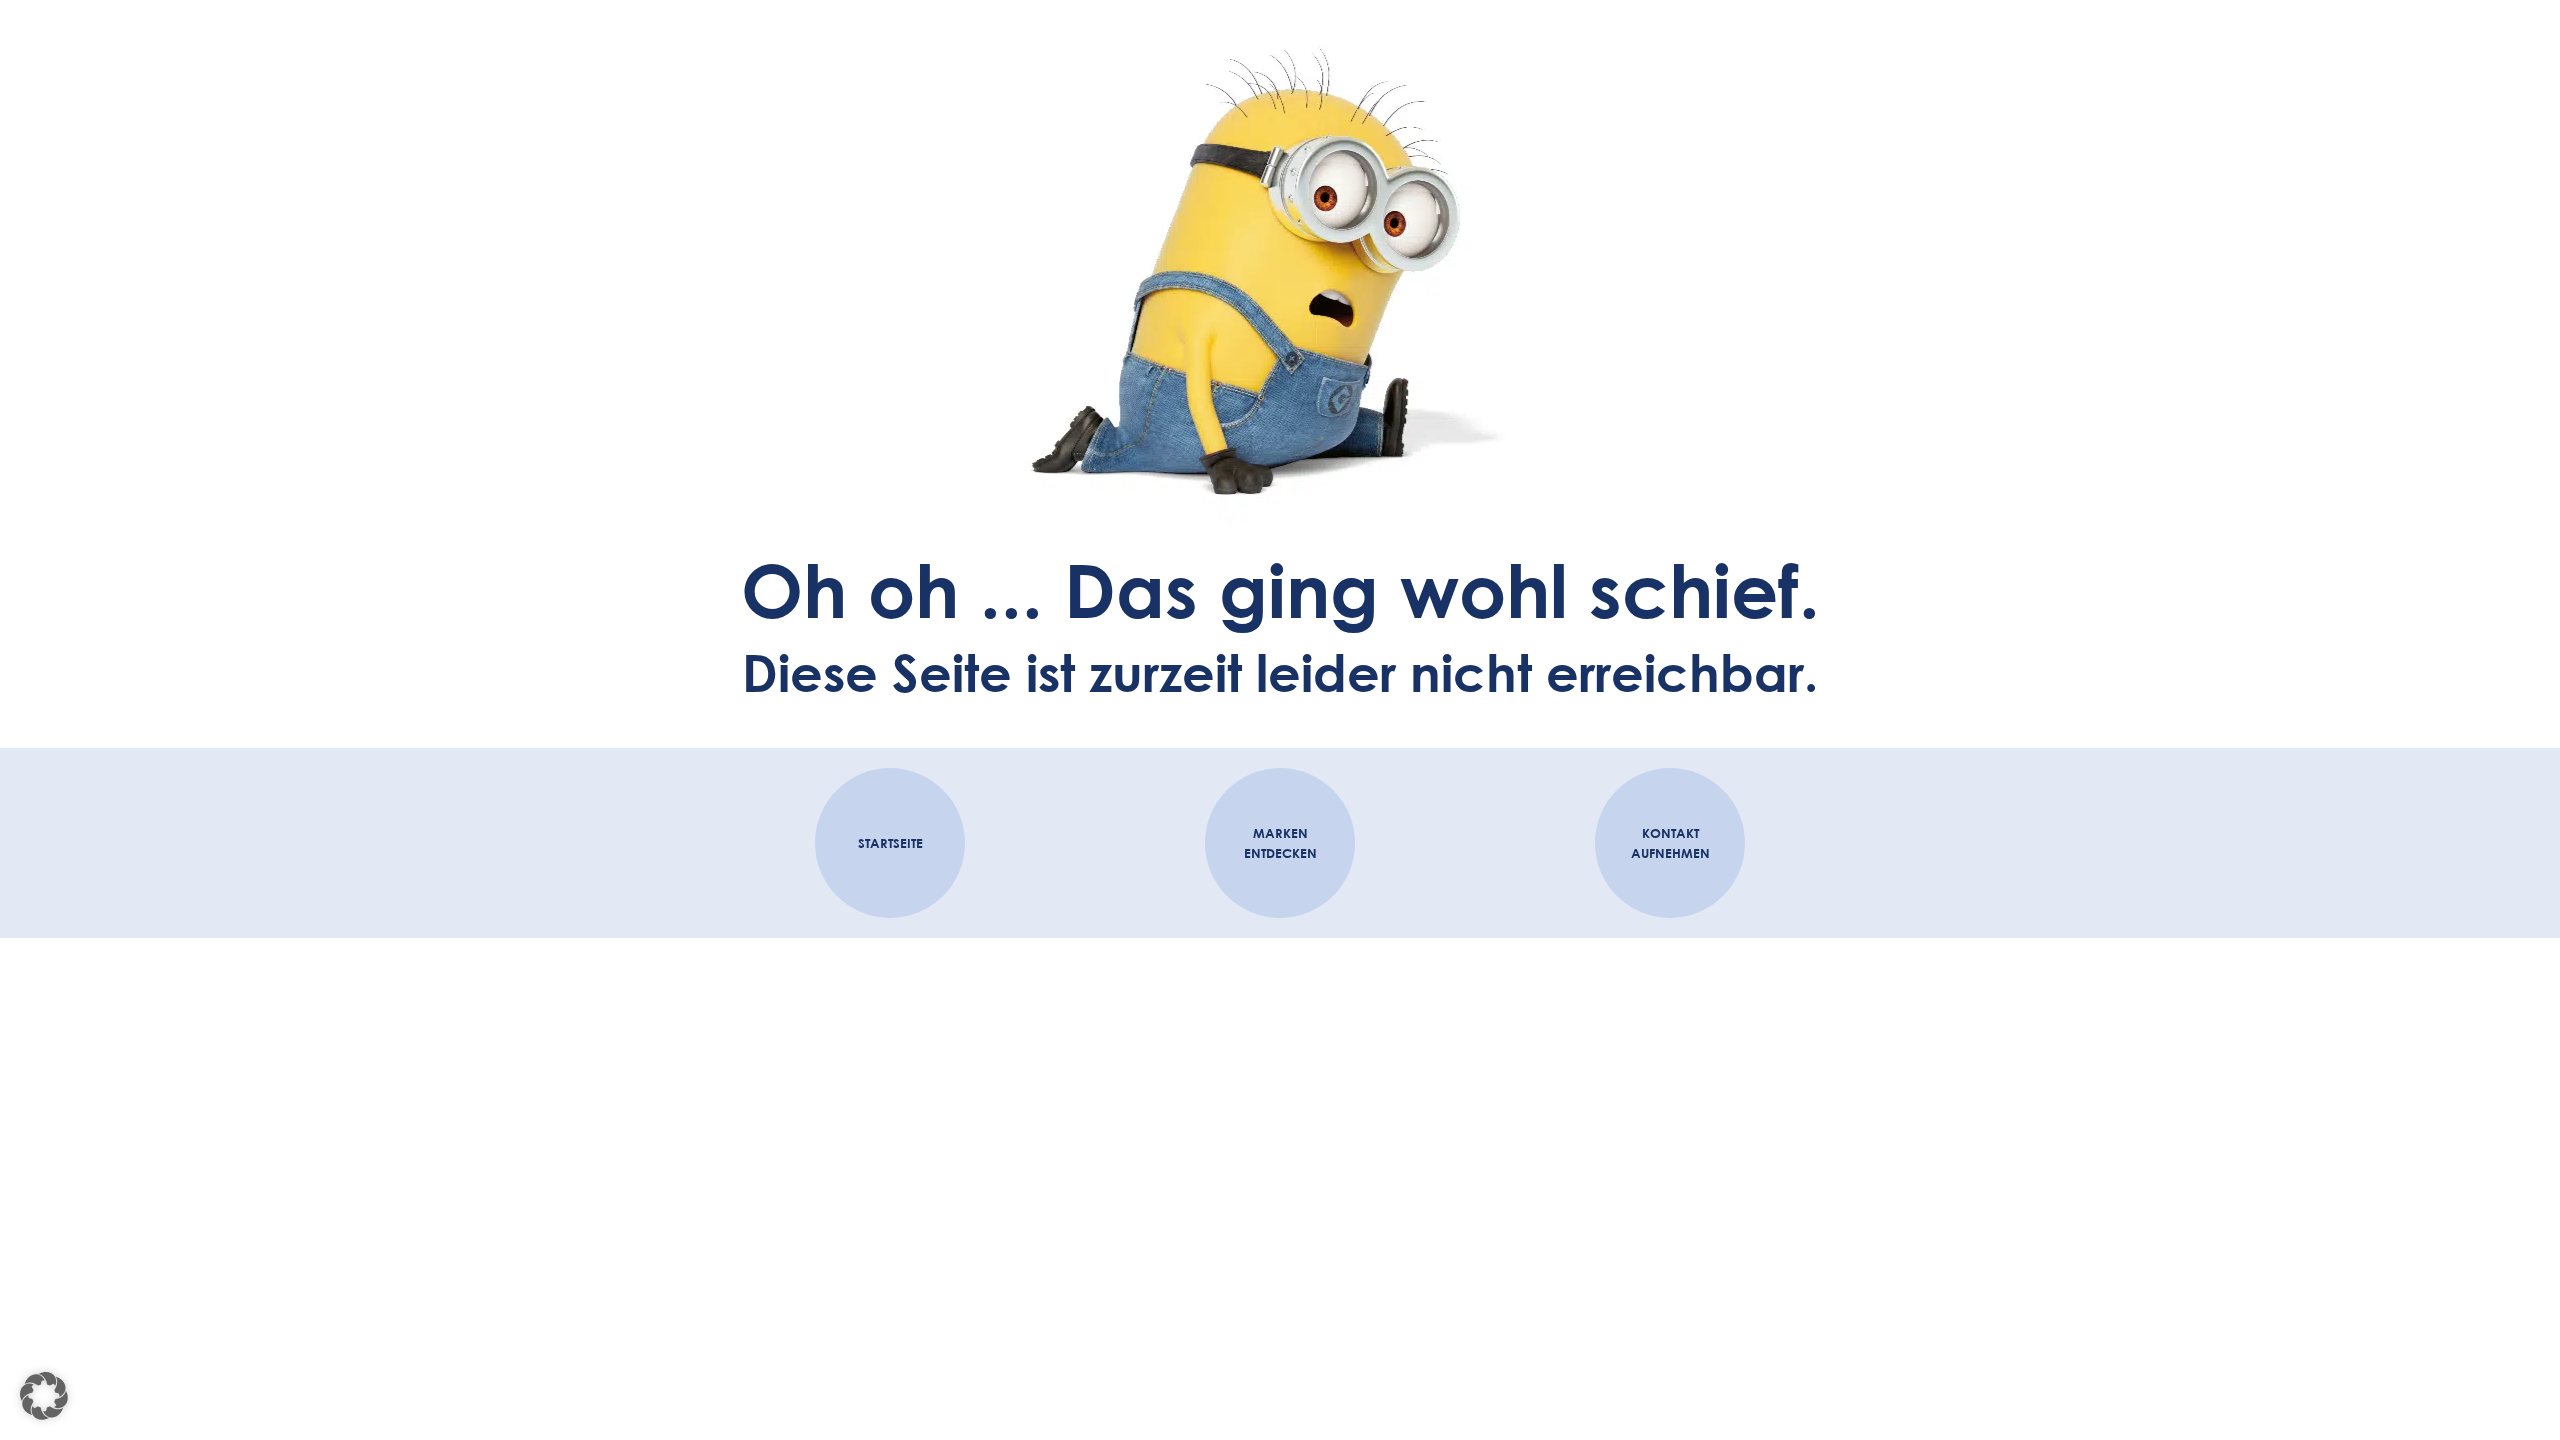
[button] (44, 1396)
